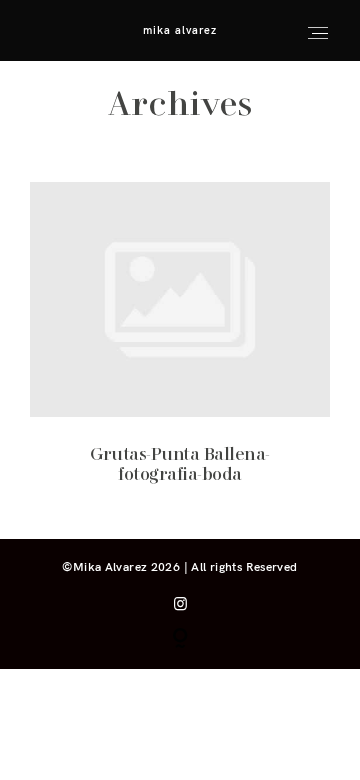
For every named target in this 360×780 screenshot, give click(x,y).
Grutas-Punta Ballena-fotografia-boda (180, 346)
